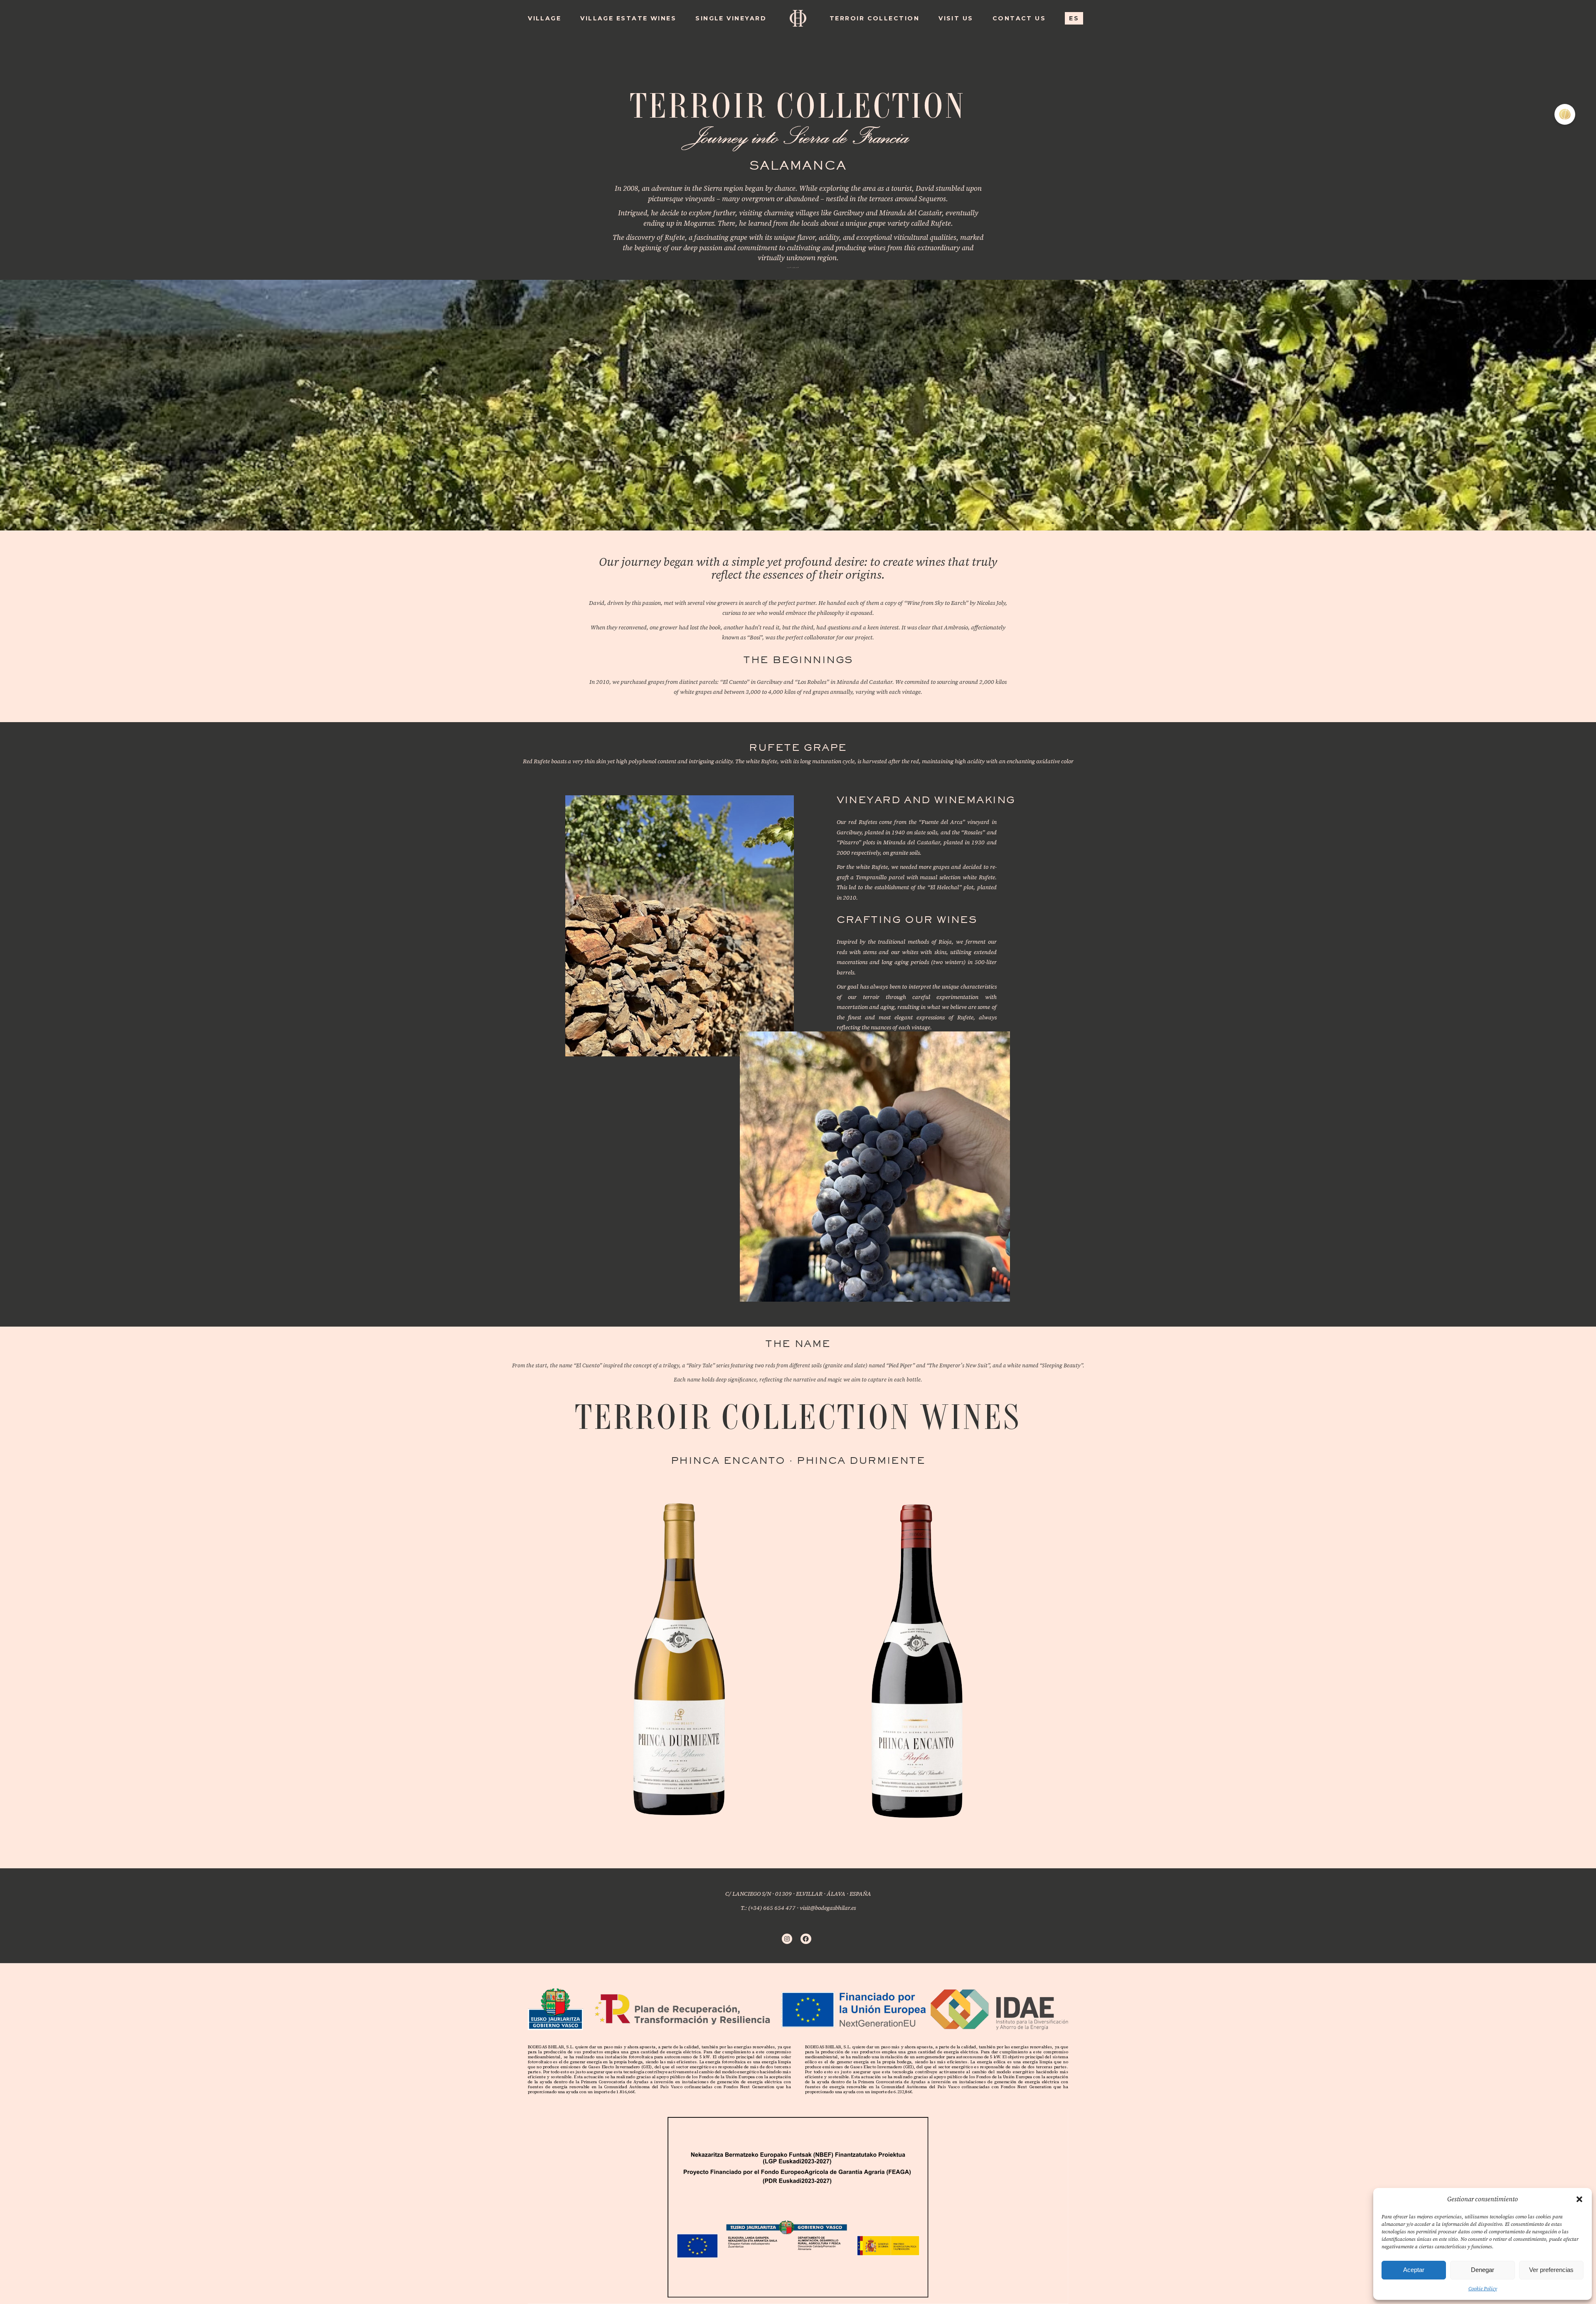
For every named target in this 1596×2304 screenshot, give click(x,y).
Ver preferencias (1551, 2270)
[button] (1579, 2199)
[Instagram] (787, 1939)
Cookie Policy (1483, 2289)
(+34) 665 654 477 (772, 1908)
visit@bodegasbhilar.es (828, 1908)
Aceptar (1414, 2270)
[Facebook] (806, 1939)
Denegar (1483, 2270)
